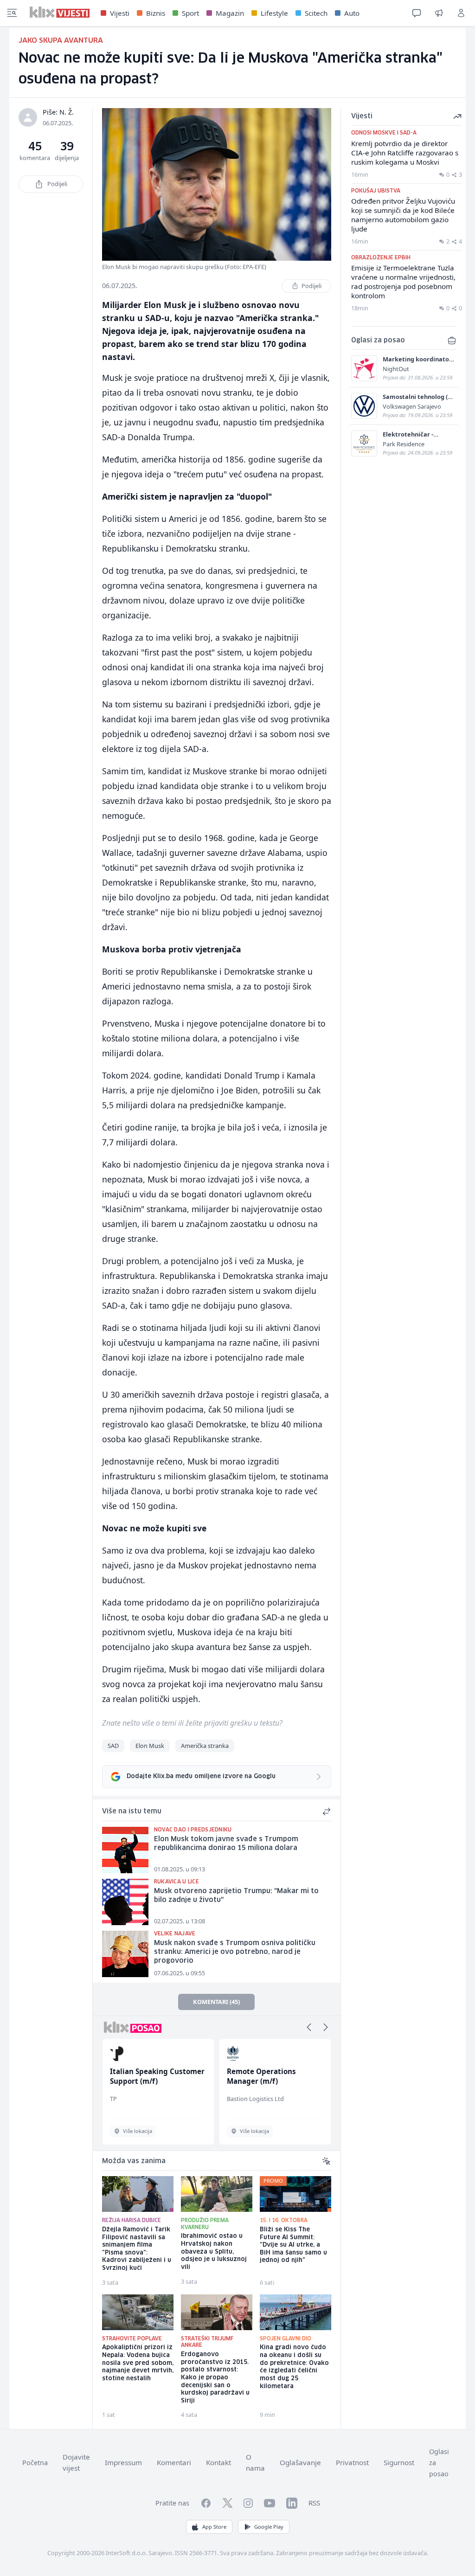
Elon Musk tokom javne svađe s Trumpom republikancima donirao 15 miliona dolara (226, 1844)
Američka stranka (205, 1746)
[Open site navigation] (12, 13)
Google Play (269, 2527)
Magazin (230, 13)
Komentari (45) (216, 2002)
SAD (113, 1746)
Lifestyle (274, 13)
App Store (214, 2527)
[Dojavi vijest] (439, 13)
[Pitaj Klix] (417, 13)
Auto (352, 13)
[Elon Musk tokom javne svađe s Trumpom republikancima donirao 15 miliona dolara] (125, 1850)
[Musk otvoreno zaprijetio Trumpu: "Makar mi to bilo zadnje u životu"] (125, 1902)
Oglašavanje (300, 2462)
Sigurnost (399, 2462)
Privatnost (352, 2462)
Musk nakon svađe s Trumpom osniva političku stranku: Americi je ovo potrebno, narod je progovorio (235, 1952)
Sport (190, 13)
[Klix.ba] (60, 12)
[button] (309, 2027)
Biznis (156, 13)
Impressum (123, 2462)
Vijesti (120, 13)
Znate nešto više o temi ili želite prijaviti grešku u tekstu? (192, 1723)
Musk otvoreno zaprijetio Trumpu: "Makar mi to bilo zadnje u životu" (236, 1896)
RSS (314, 2503)
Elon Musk (150, 1746)
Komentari (174, 2462)
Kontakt (218, 2462)
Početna (35, 2463)
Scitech (316, 13)
